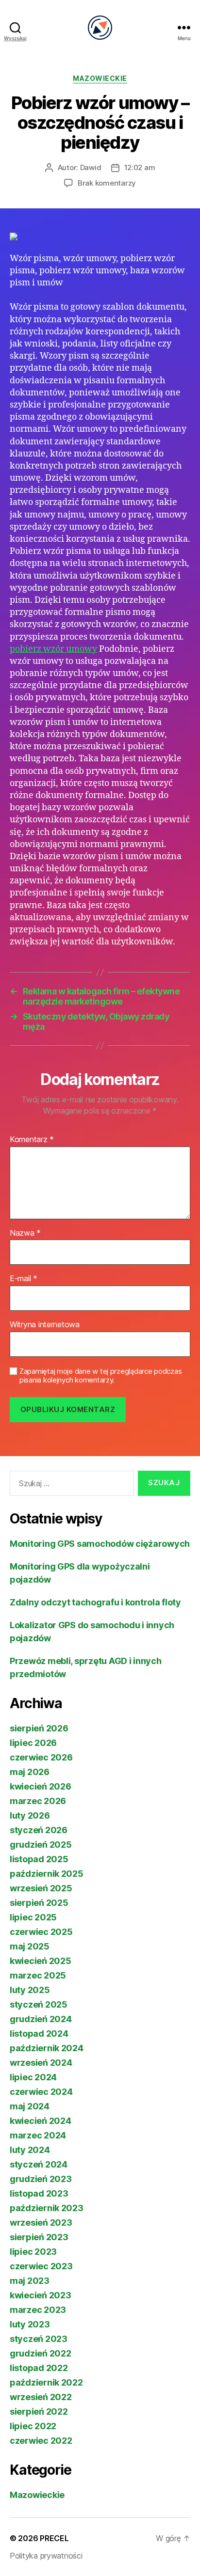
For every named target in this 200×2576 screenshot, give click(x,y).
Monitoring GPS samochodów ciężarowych (100, 1544)
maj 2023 (30, 2281)
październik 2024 (47, 2048)
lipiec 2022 (33, 2426)
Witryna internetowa (45, 1325)
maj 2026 (30, 1772)
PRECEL (54, 2538)
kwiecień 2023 (41, 2295)
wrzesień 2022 (41, 2397)
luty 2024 (30, 2150)
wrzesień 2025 (41, 1888)
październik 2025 (47, 1874)
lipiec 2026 (33, 1743)
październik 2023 (47, 2208)
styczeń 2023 (39, 2339)
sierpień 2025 (39, 1903)
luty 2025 (30, 1990)
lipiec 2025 (33, 1917)
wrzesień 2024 (41, 2063)
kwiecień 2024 (41, 2121)
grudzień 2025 (41, 1845)
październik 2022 (46, 2382)
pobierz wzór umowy (53, 649)
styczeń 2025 (39, 2004)
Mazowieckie (100, 78)
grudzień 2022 (41, 2353)
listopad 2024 (39, 2034)
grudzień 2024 (41, 2019)
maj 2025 (30, 1946)
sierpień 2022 (39, 2411)
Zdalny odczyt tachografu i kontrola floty (95, 1602)
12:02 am (140, 167)
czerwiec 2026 (41, 1757)
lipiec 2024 (33, 2077)
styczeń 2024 (39, 2164)
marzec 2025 (38, 1975)
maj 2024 (30, 2106)
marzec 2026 (38, 1801)
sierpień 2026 (39, 1728)
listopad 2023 (39, 2193)
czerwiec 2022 (41, 2441)
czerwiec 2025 (41, 1932)
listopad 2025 (39, 1859)
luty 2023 (30, 2324)
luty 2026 (30, 1815)
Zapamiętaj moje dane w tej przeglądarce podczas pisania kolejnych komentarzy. (100, 1376)
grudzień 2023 (41, 2179)
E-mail (24, 1279)
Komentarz (32, 1140)
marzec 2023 (38, 2310)
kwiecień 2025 (41, 1961)
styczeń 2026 (39, 1830)
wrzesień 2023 (41, 2223)
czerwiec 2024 (41, 2092)
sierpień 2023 (39, 2237)
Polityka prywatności (46, 2556)
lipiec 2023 (33, 2252)
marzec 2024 (38, 2135)
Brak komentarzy (107, 183)
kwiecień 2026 (41, 1786)
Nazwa (25, 1233)
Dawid (91, 167)
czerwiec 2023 (41, 2266)
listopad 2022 (39, 2368)
